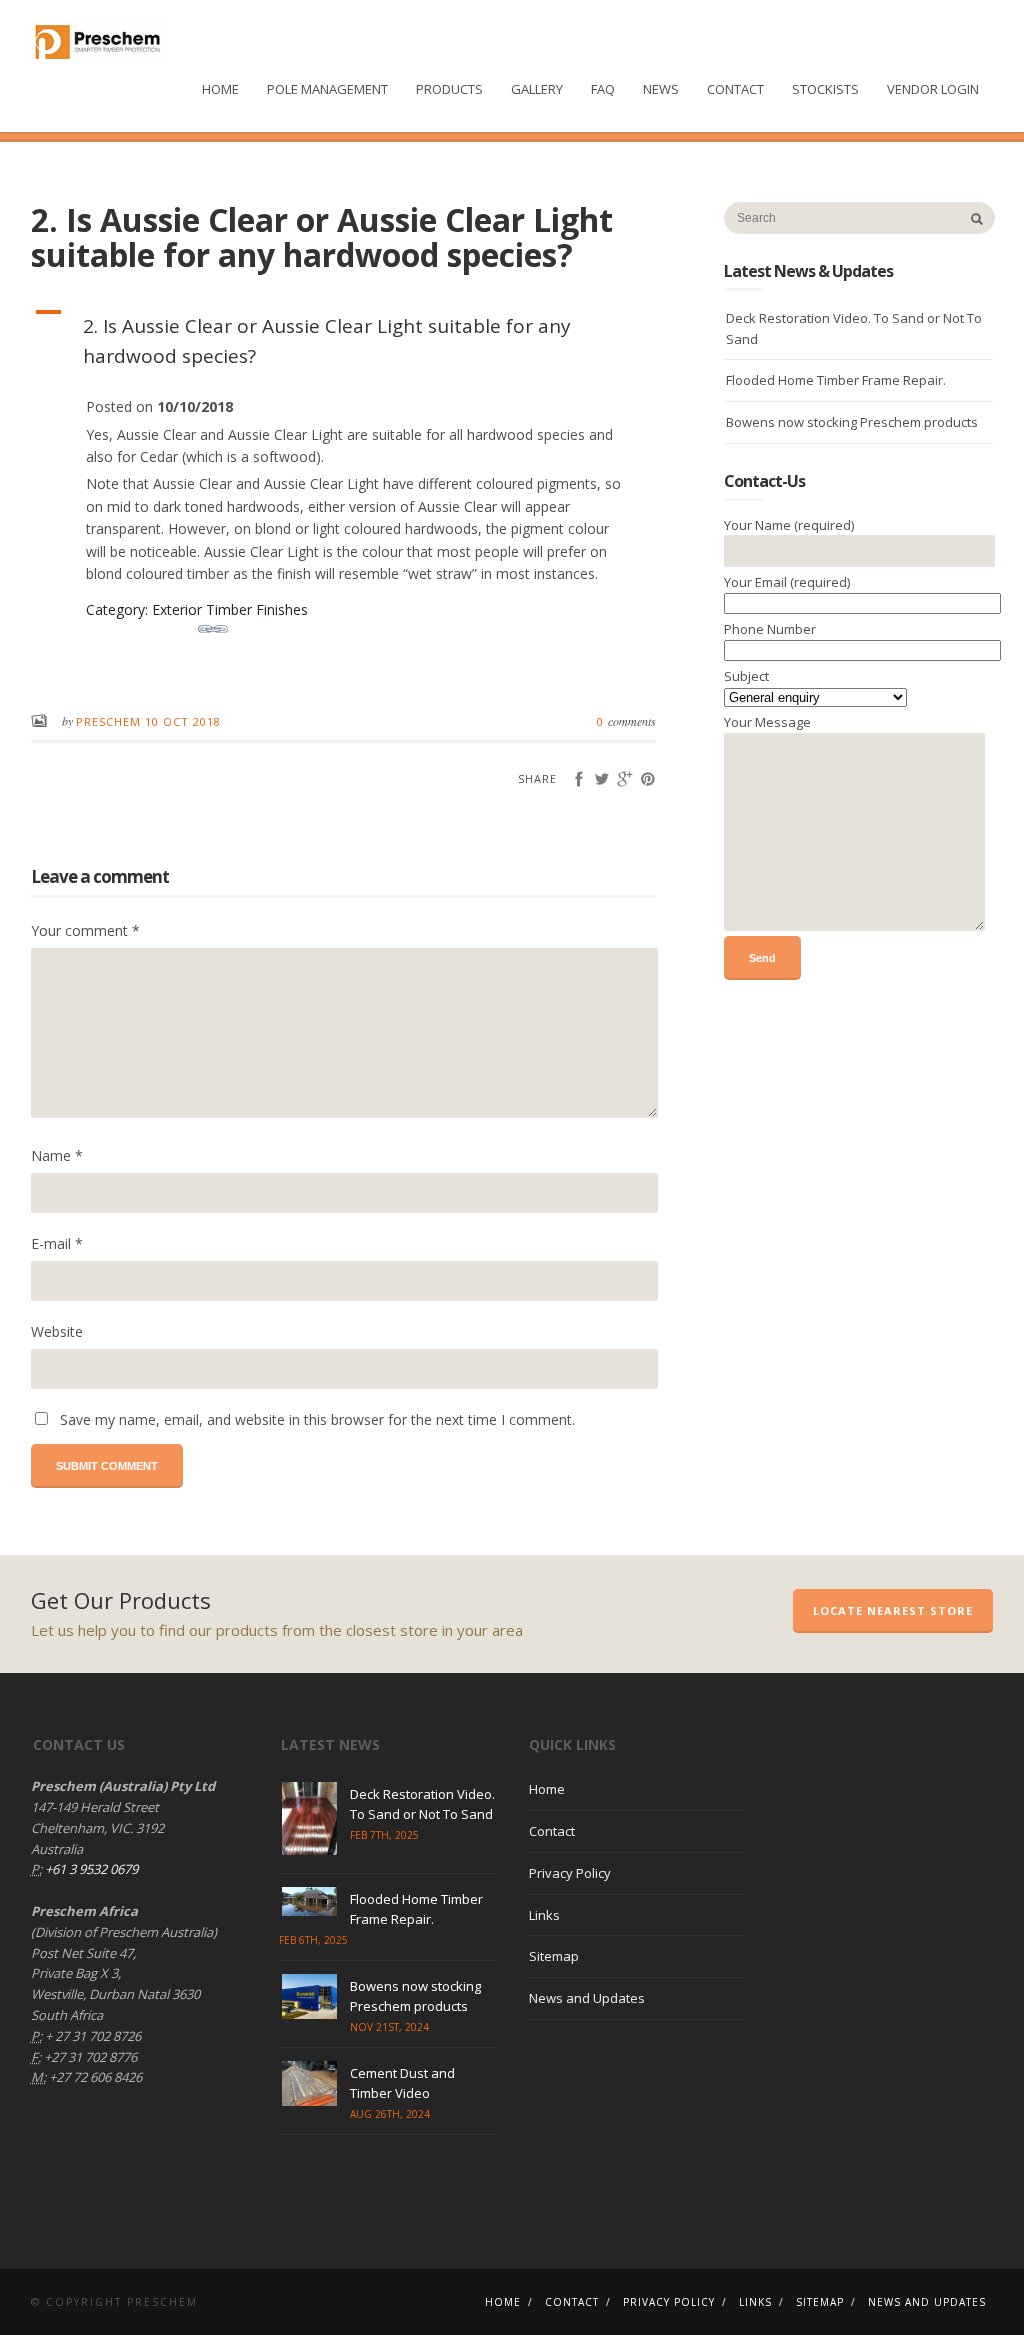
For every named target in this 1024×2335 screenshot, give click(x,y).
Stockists (825, 89)
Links (544, 1915)
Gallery (537, 89)
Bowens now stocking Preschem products (852, 422)
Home (220, 89)
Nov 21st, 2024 (389, 2027)
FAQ (603, 89)
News (661, 89)
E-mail (57, 1243)
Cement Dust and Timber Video (402, 2083)
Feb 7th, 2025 (384, 1835)
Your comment (85, 930)
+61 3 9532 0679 (90, 1869)
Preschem (110, 721)
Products (449, 89)
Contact (735, 89)
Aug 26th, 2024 (390, 2114)
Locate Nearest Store (893, 1610)
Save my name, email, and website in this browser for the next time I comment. (317, 1419)
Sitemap (554, 1956)
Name (57, 1155)
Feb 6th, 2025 (313, 1940)
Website (57, 1331)
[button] (344, 341)
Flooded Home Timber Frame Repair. (836, 380)
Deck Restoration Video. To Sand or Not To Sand (854, 328)
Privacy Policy (570, 1873)
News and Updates (587, 1998)
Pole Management (327, 89)
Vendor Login (933, 89)
